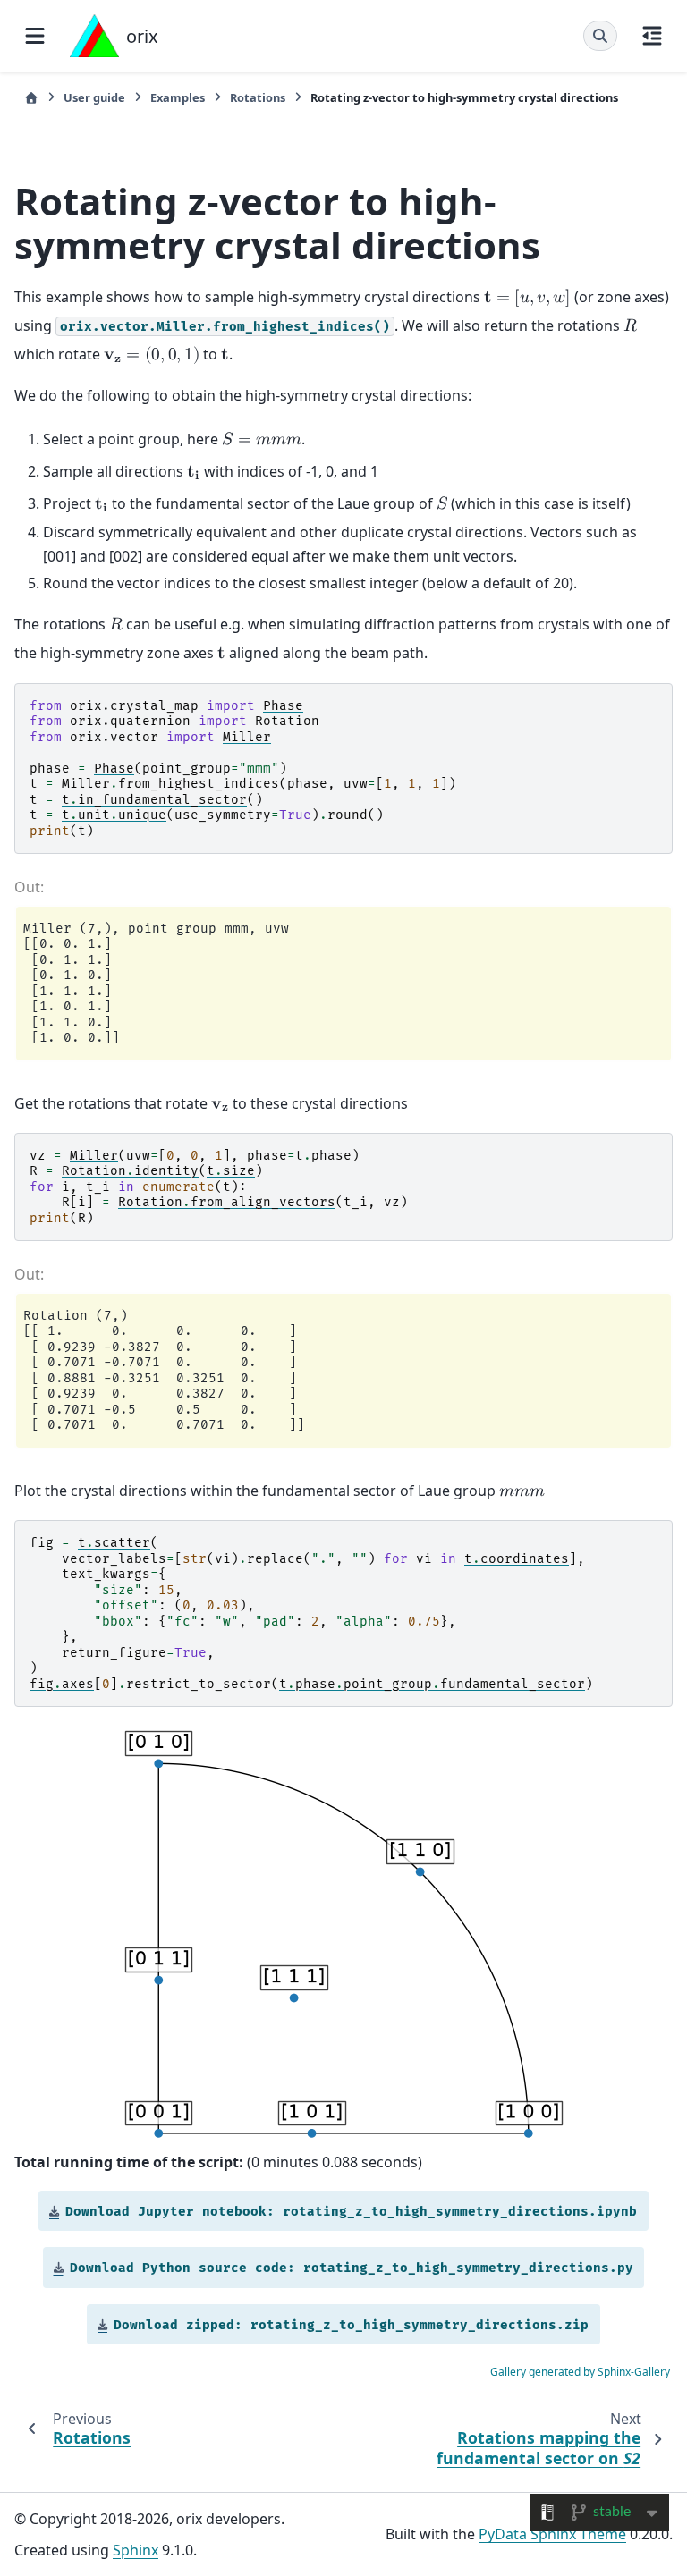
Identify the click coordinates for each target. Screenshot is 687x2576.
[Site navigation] (35, 36)
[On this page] (652, 36)
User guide (94, 97)
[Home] (31, 98)
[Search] (600, 36)
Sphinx (136, 2550)
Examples (178, 97)
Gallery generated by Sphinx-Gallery (580, 2372)
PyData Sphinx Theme (552, 2534)
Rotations (258, 97)
